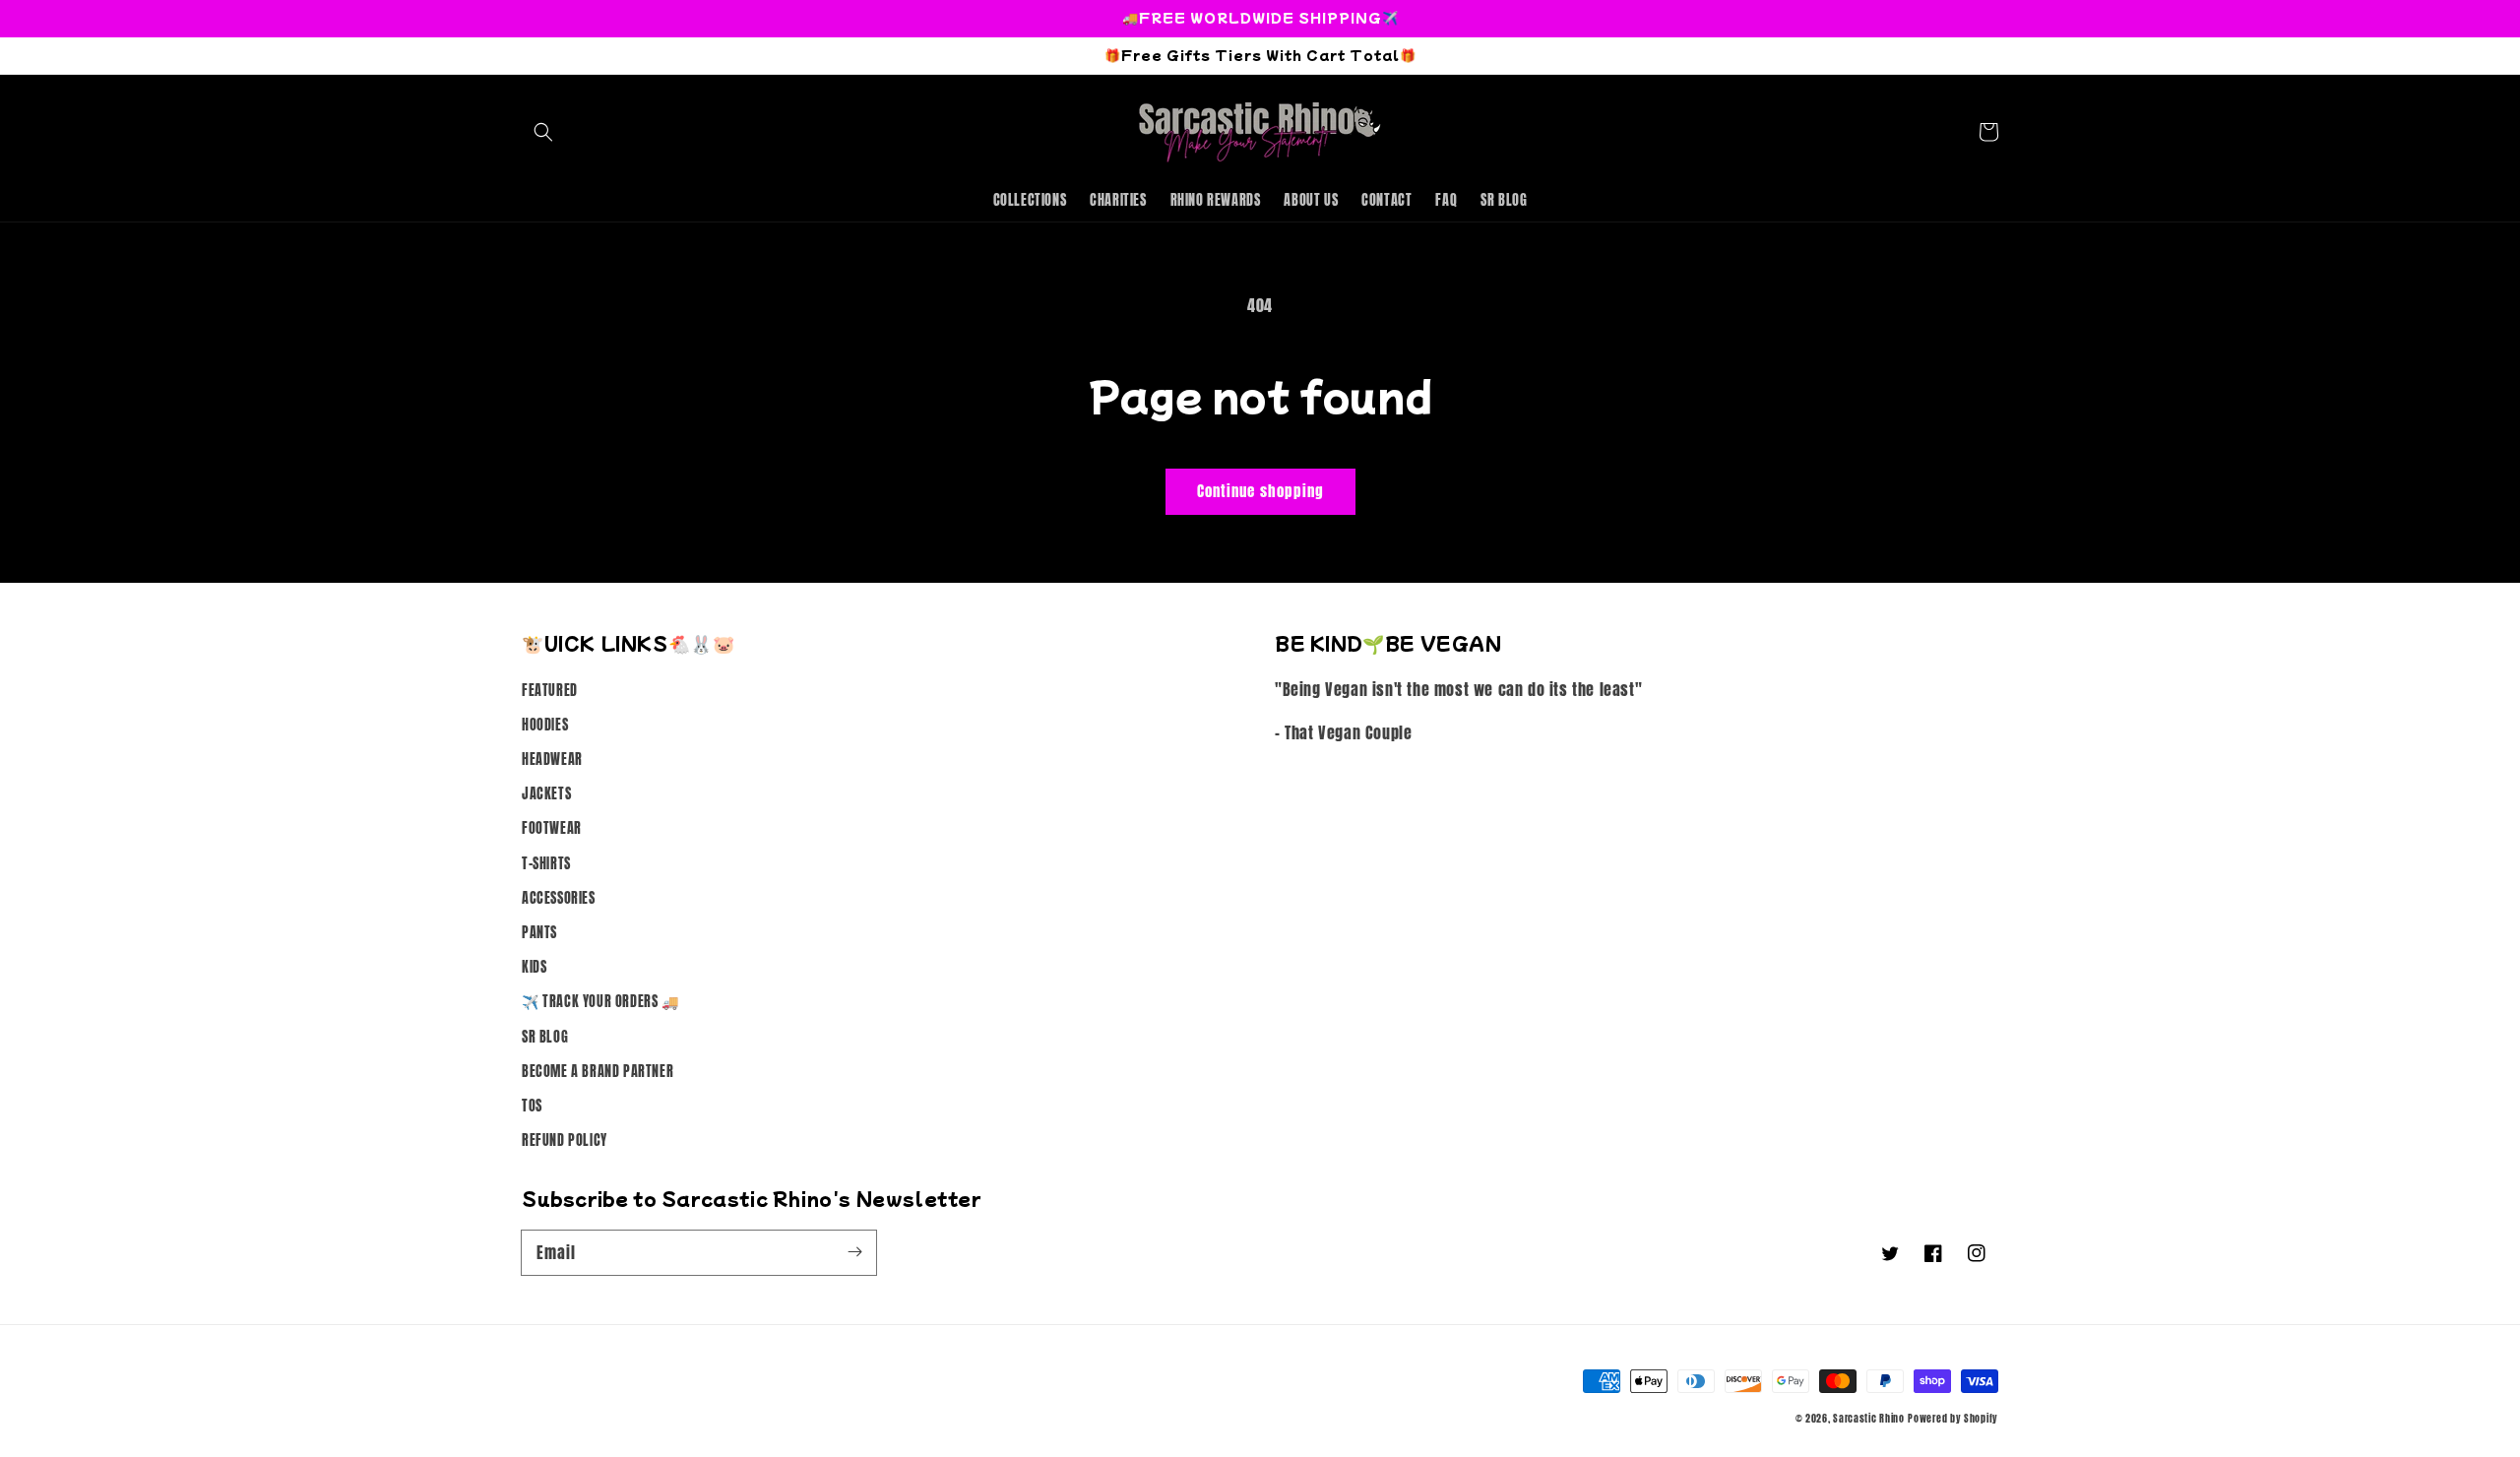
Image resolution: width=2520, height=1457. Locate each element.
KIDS (534, 967)
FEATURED (550, 691)
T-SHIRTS (546, 864)
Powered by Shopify (1953, 1418)
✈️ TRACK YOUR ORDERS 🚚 (600, 1002)
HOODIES (545, 725)
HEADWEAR (552, 760)
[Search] (543, 132)
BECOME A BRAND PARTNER (598, 1072)
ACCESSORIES (559, 898)
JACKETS (546, 794)
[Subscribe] (854, 1252)
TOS (532, 1106)
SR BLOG (545, 1037)
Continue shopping (1260, 491)
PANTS (539, 933)
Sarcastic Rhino (1869, 1418)
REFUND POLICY (565, 1140)
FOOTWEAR (552, 828)
